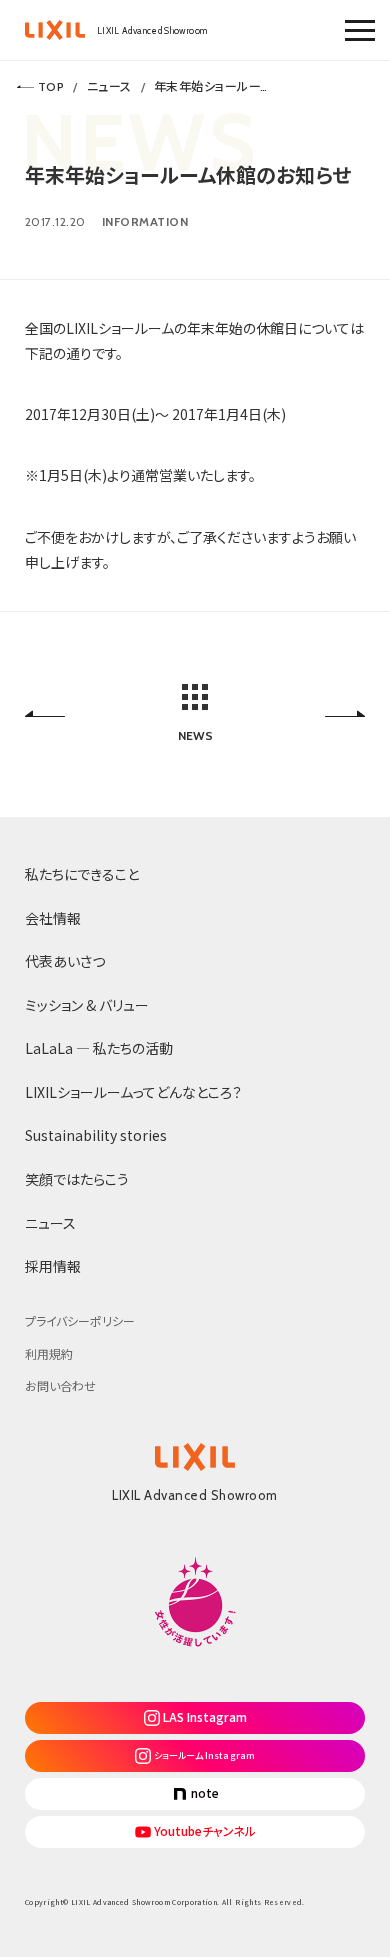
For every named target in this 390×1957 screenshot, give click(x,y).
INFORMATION (145, 221)
